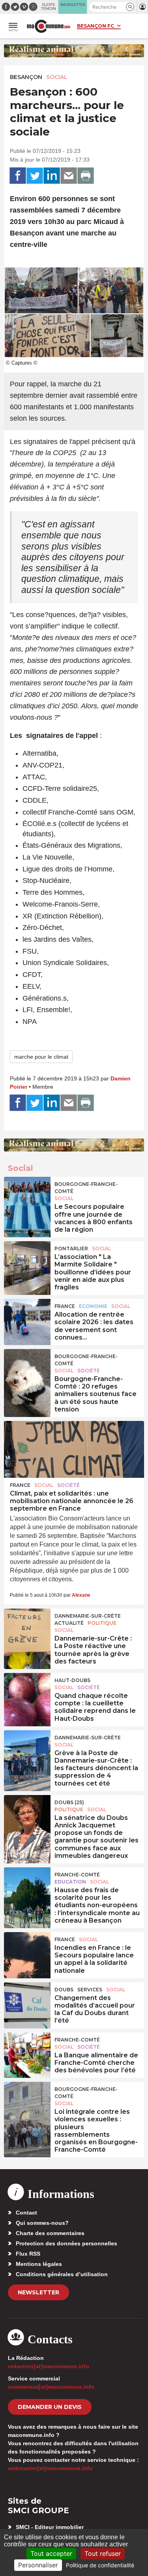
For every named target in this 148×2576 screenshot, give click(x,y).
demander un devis (50, 2407)
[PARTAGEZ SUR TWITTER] (35, 176)
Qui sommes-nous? (42, 2223)
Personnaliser (38, 2565)
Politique (102, 1623)
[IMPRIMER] (86, 176)
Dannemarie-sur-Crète (88, 1616)
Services (90, 1990)
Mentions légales (39, 2264)
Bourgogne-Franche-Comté (86, 1188)
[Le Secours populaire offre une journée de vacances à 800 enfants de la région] (27, 1195)
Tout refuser (103, 2553)
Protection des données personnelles (67, 2243)
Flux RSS (28, 2254)
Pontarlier (71, 1248)
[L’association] (27, 1259)
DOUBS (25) (69, 1802)
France (65, 1306)
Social (57, 77)
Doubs (64, 1990)
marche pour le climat (41, 1057)
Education (70, 1882)
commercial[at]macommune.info (51, 2387)
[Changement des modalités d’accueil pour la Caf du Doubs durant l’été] (27, 2000)
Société (89, 1371)
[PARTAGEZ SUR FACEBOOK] (18, 176)
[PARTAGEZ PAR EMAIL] (69, 176)
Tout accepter (51, 2553)
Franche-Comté (77, 1875)
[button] (130, 7)
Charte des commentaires (50, 2233)
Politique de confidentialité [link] (100, 2565)
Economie (93, 1306)
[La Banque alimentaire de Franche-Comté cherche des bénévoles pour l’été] (27, 2050)
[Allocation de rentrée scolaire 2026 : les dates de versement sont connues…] (27, 1317)
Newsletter (38, 2292)
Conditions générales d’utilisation (62, 2274)
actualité (69, 1623)
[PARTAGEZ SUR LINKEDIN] (52, 176)
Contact (26, 2213)
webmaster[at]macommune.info (50, 2468)
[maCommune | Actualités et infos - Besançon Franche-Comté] (49, 26)
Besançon (26, 77)
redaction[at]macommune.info (49, 2366)
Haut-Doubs (72, 1680)
